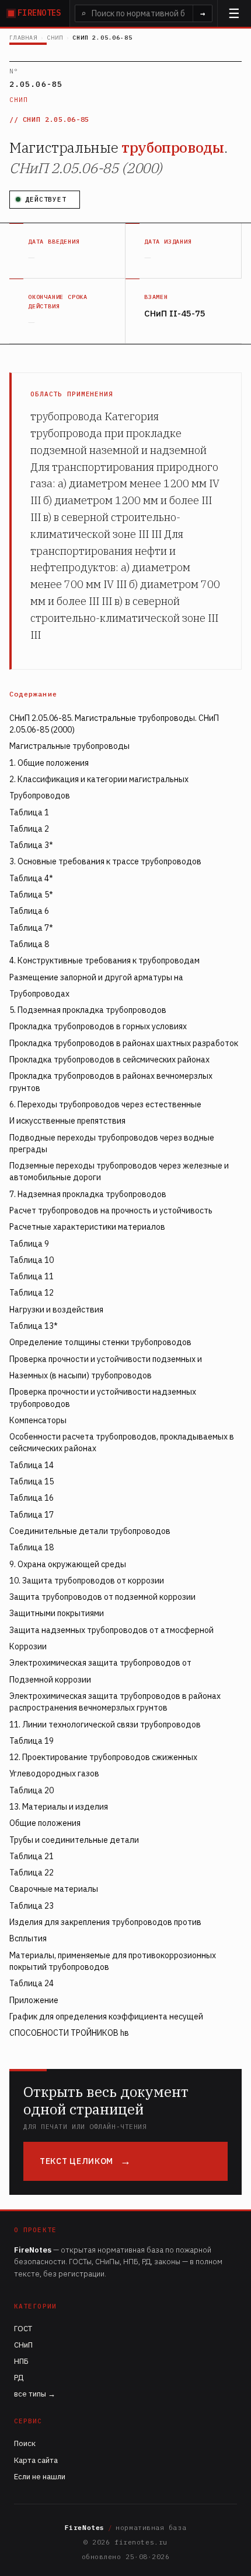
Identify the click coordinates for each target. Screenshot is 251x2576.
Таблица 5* (31, 895)
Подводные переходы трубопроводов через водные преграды (112, 1143)
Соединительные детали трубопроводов (90, 1531)
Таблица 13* (34, 1326)
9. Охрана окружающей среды (68, 1564)
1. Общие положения (49, 763)
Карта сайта (36, 2460)
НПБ (21, 2361)
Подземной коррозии (50, 1680)
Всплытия (28, 1938)
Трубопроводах (39, 994)
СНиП (55, 38)
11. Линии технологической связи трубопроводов (105, 1725)
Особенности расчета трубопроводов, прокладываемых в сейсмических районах (122, 1442)
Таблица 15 (32, 1481)
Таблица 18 (32, 1547)
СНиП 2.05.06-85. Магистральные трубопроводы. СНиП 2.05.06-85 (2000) (114, 724)
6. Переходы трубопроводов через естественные (105, 1104)
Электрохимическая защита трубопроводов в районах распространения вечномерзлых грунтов (115, 1702)
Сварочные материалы (54, 1889)
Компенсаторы (38, 1420)
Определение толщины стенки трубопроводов (100, 1342)
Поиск (25, 2443)
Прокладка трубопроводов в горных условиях (98, 1026)
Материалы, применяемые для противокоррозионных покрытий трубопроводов (113, 1961)
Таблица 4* (31, 878)
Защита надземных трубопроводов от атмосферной (111, 1630)
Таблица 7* (31, 928)
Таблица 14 (32, 1465)
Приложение (34, 2000)
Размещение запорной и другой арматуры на (96, 977)
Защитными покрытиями (57, 1613)
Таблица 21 (32, 1856)
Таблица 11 (32, 1276)
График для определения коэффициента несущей (106, 2017)
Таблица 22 (32, 1873)
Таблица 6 (29, 911)
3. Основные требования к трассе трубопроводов (105, 861)
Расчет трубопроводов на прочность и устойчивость (111, 1210)
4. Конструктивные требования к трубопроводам (104, 960)
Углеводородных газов (54, 1773)
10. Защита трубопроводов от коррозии (87, 1581)
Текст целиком (76, 2161)
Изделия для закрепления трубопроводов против (105, 1922)
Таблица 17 (32, 1515)
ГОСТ (23, 2329)
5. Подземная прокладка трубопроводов (88, 1010)
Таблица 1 (29, 812)
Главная (23, 38)
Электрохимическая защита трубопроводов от (100, 1663)
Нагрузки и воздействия (56, 1310)
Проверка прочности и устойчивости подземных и (106, 1359)
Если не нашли (40, 2477)
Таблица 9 (29, 1244)
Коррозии (28, 1646)
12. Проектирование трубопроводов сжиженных (103, 1757)
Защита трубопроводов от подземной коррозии (102, 1597)
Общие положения (45, 1823)
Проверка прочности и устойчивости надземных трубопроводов (103, 1398)
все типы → (35, 2394)
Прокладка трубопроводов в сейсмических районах (109, 1060)
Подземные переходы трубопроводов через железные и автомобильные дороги (119, 1171)
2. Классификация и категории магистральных (99, 779)
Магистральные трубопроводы (69, 746)
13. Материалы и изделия (59, 1807)
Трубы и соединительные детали (74, 1840)
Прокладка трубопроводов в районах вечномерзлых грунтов (111, 1082)
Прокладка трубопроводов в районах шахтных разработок (124, 1043)
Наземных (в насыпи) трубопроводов (81, 1375)
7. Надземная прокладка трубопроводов (88, 1194)
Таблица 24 (32, 1983)
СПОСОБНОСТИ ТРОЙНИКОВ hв (69, 2033)
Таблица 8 (29, 944)
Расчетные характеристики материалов (87, 1227)
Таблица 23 (32, 1906)
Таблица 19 (32, 1741)
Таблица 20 (32, 1790)
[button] (234, 13)
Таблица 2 (29, 829)
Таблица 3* (31, 845)
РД (19, 2378)
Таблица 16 (32, 1498)
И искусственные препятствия (67, 1121)
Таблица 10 (32, 1260)
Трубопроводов (40, 796)
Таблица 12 (32, 1293)
